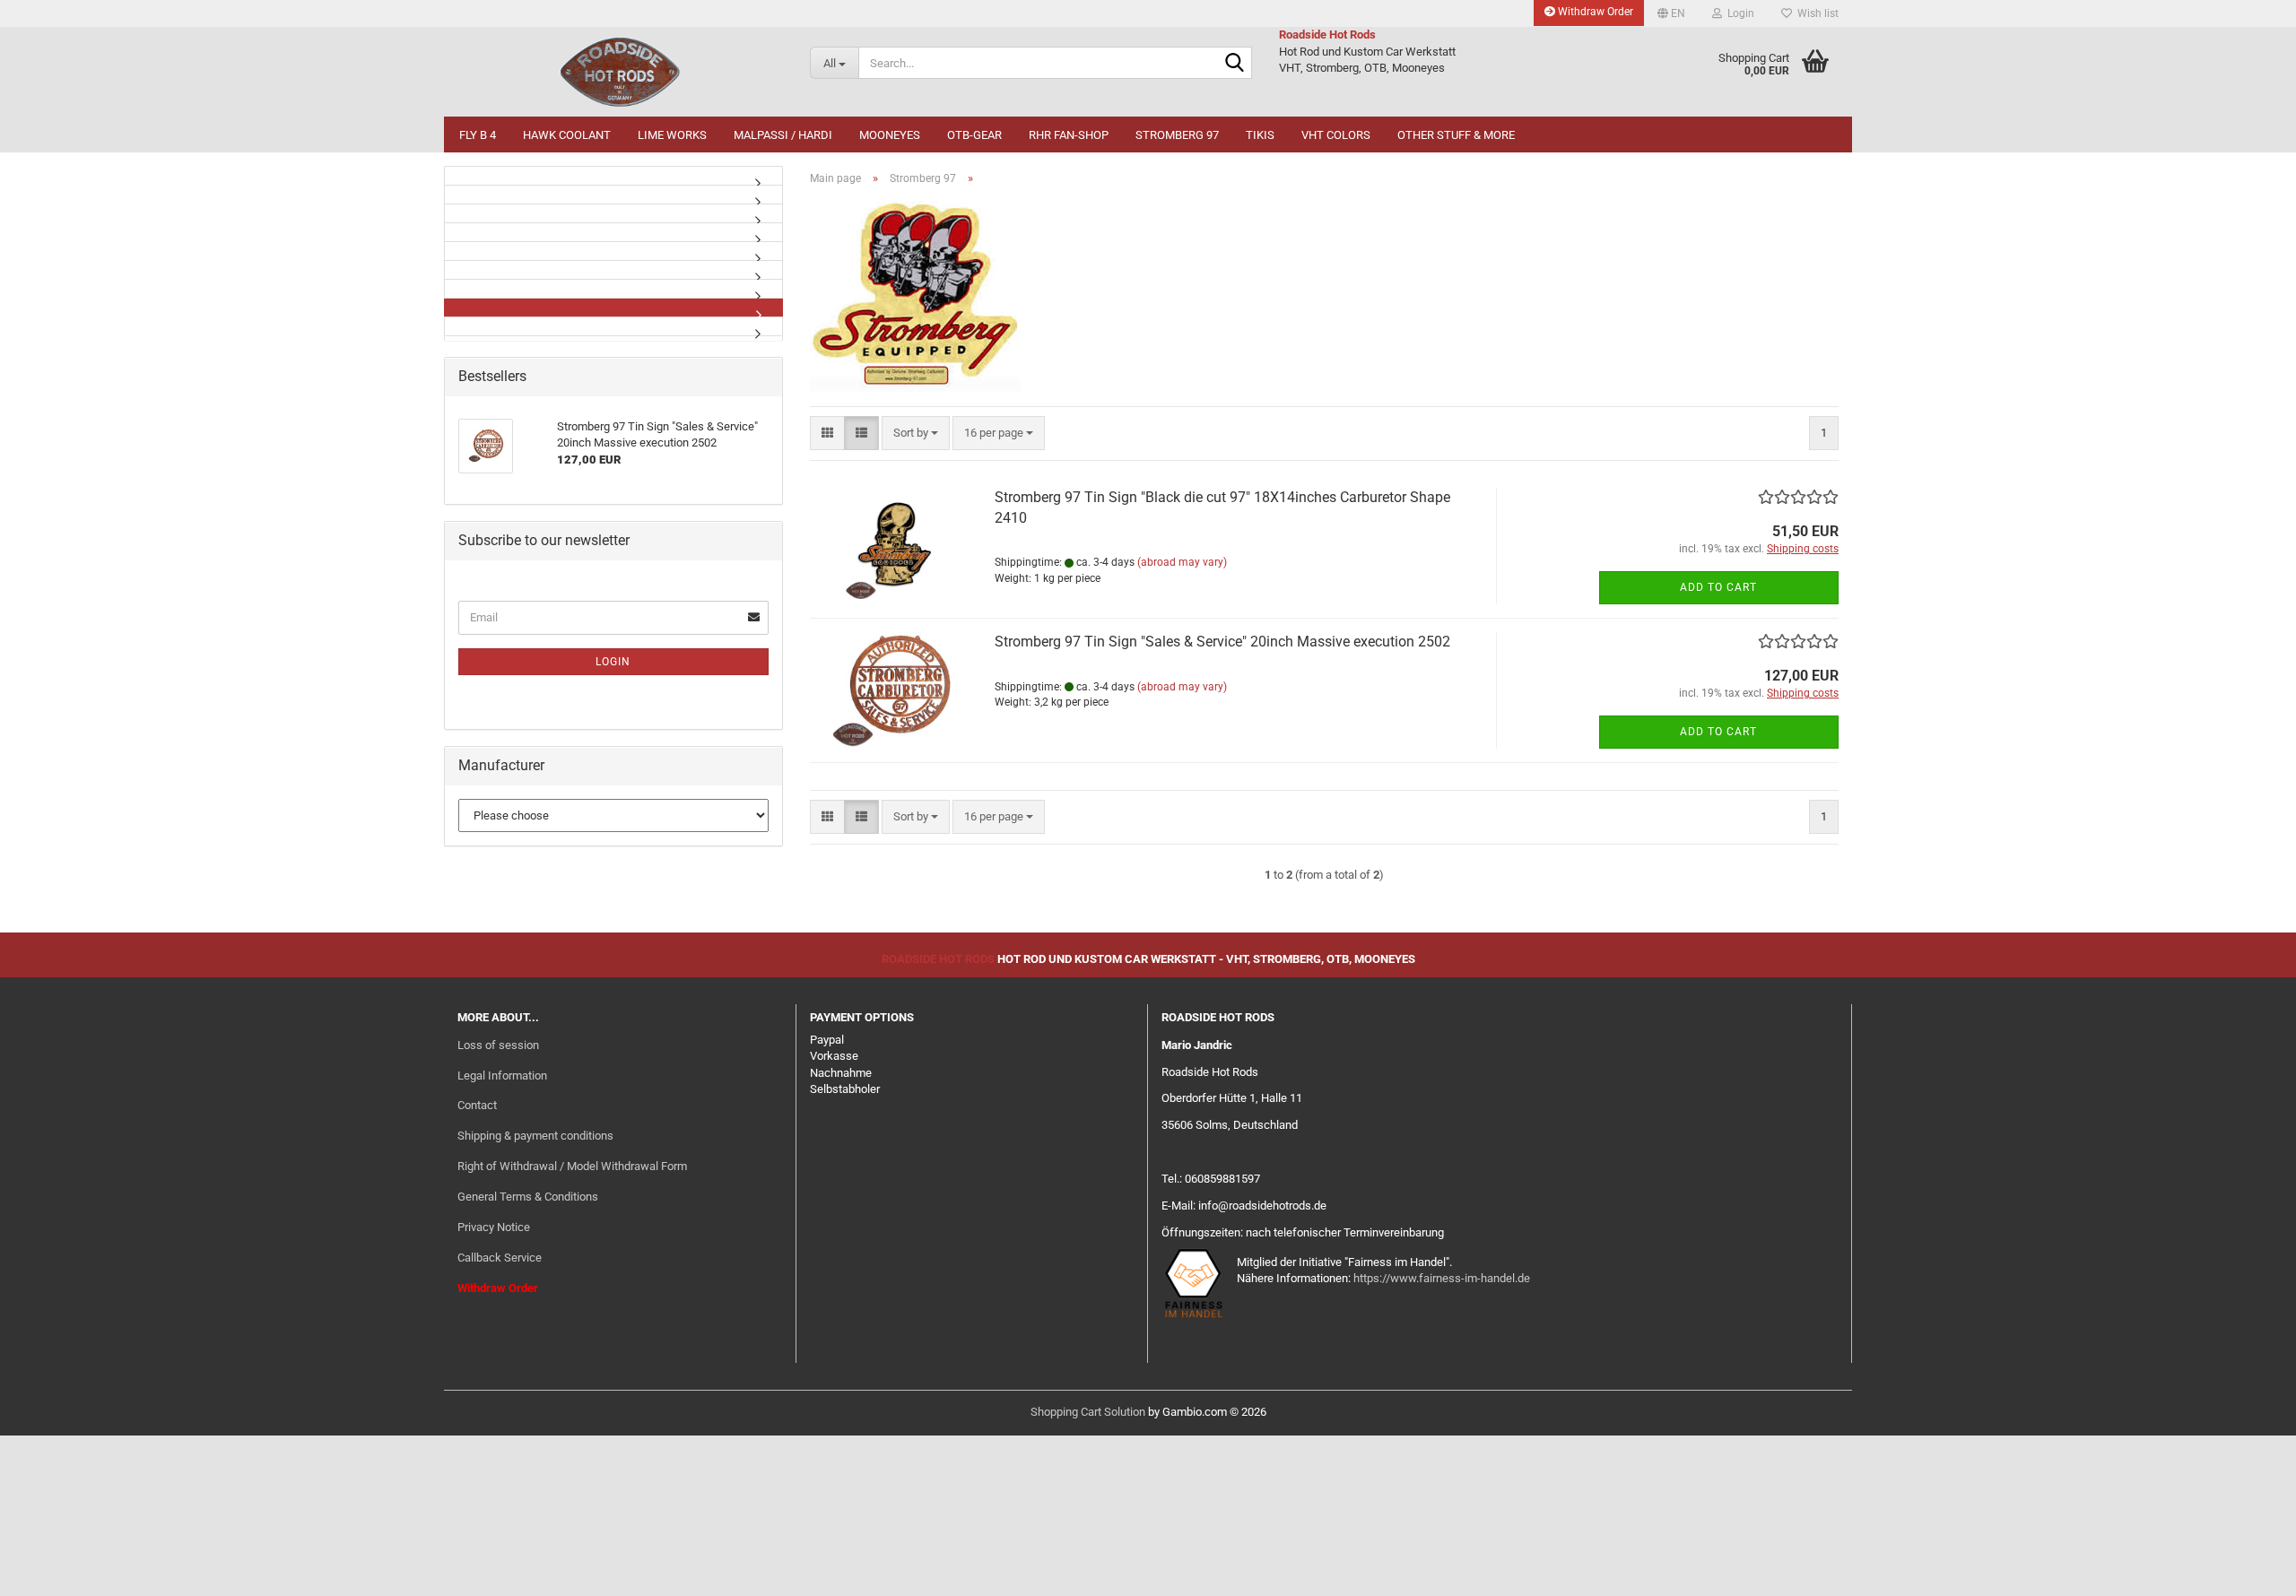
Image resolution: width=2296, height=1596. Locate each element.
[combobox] (916, 434)
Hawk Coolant (567, 135)
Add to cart (1718, 587)
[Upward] (2247, 1569)
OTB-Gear (974, 135)
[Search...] (1235, 64)
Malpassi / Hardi (783, 135)
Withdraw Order (1594, 12)
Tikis (1260, 135)
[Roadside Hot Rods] (620, 72)
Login (613, 662)
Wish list (1815, 13)
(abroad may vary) (1182, 562)
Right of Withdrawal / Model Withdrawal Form (572, 1166)
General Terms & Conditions (528, 1197)
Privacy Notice (494, 1227)
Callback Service (500, 1258)
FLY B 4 (478, 135)
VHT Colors (1336, 135)
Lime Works (672, 135)
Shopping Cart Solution (1088, 1412)
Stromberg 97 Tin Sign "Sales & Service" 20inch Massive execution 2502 (1222, 642)
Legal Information (502, 1076)
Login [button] (1738, 13)
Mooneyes (890, 135)
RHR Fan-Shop (1069, 135)
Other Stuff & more (1456, 135)
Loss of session (498, 1045)
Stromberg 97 (1177, 135)
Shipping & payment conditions (535, 1136)
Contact (477, 1105)
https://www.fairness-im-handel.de (1442, 1278)
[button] (1671, 13)
